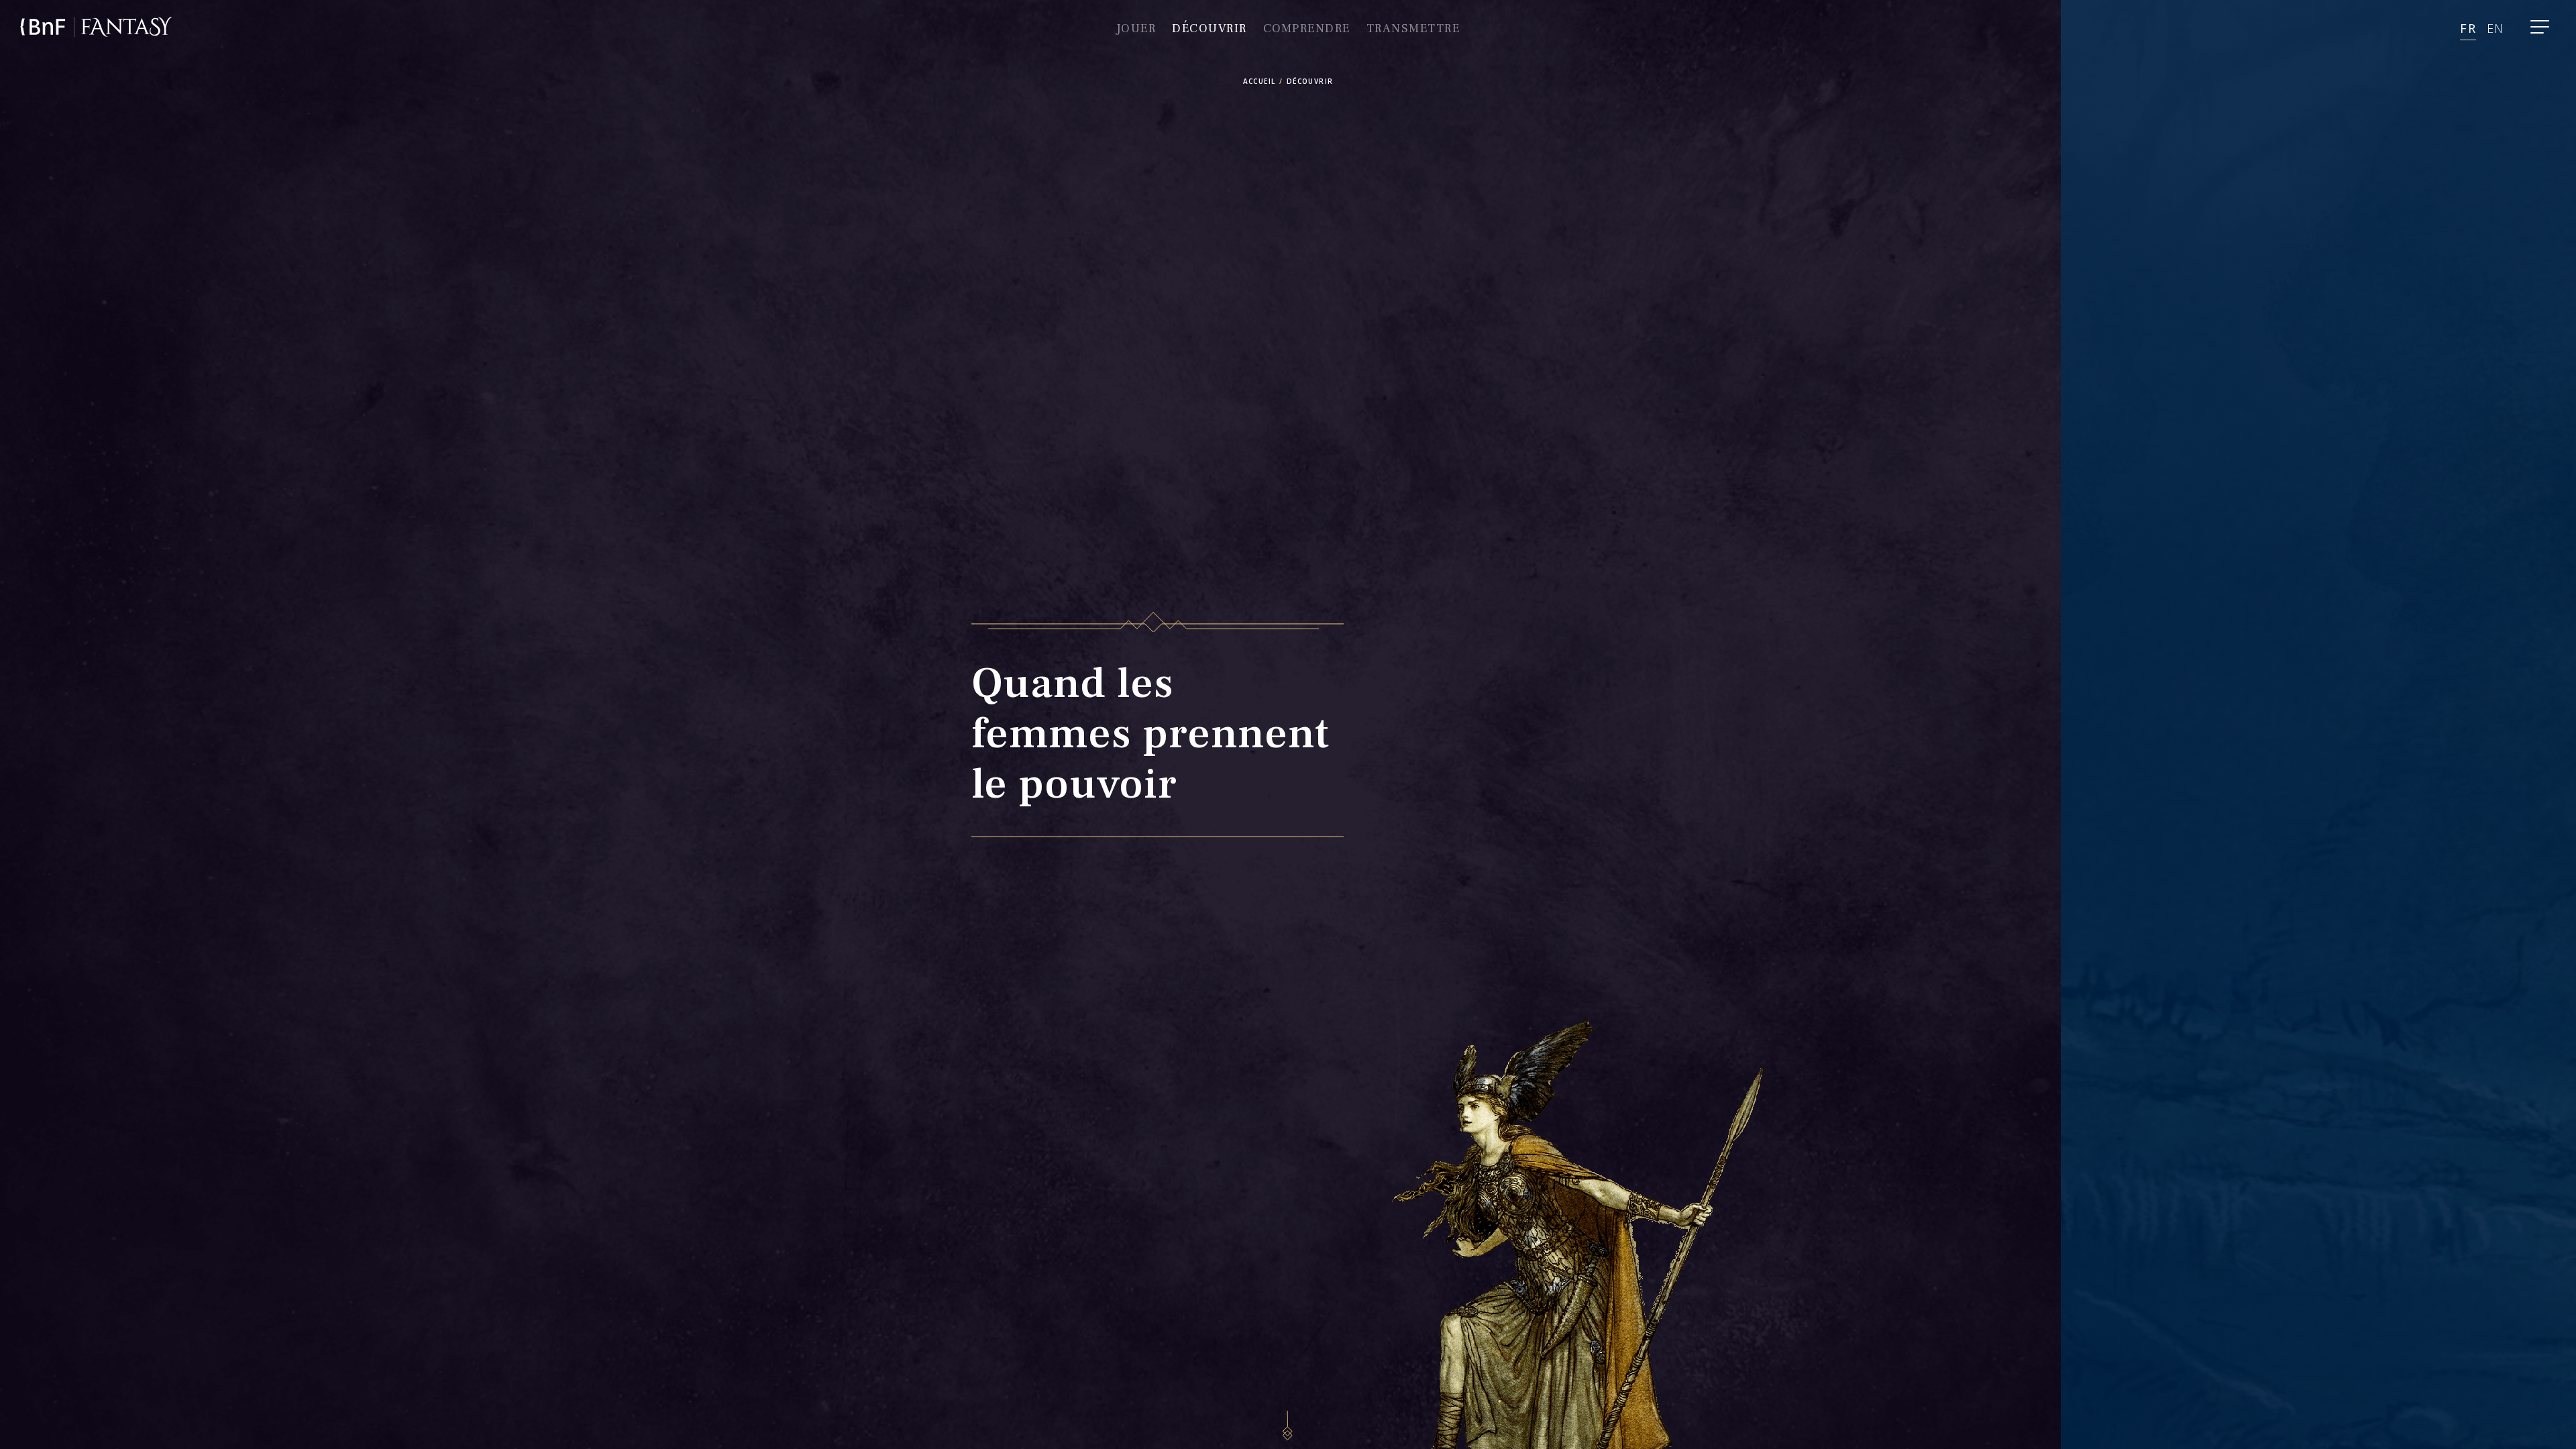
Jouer (1136, 29)
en (2495, 28)
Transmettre (1413, 29)
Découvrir (1210, 29)
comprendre (1307, 29)
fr (2468, 28)
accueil (1259, 81)
